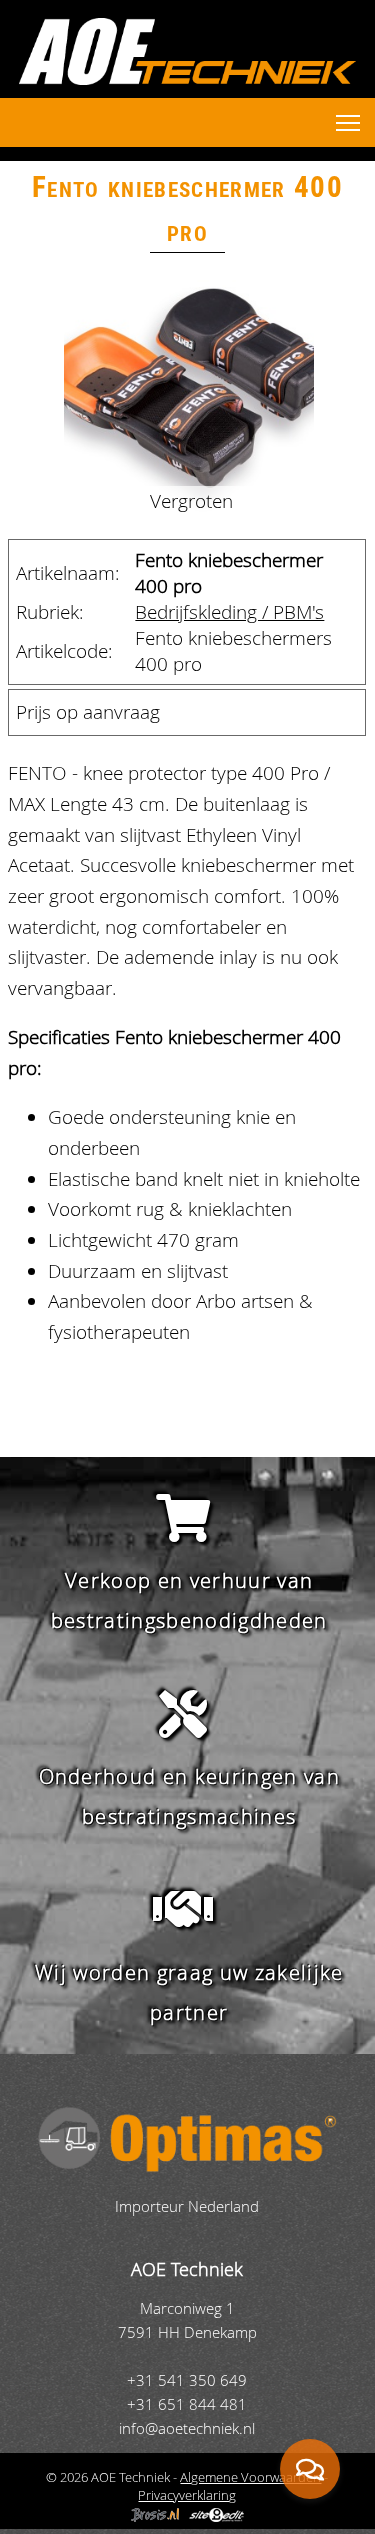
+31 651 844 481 (187, 2404)
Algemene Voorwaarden (250, 2477)
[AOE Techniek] (187, 51)
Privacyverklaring (187, 2495)
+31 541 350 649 (187, 2380)
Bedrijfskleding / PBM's (229, 611)
